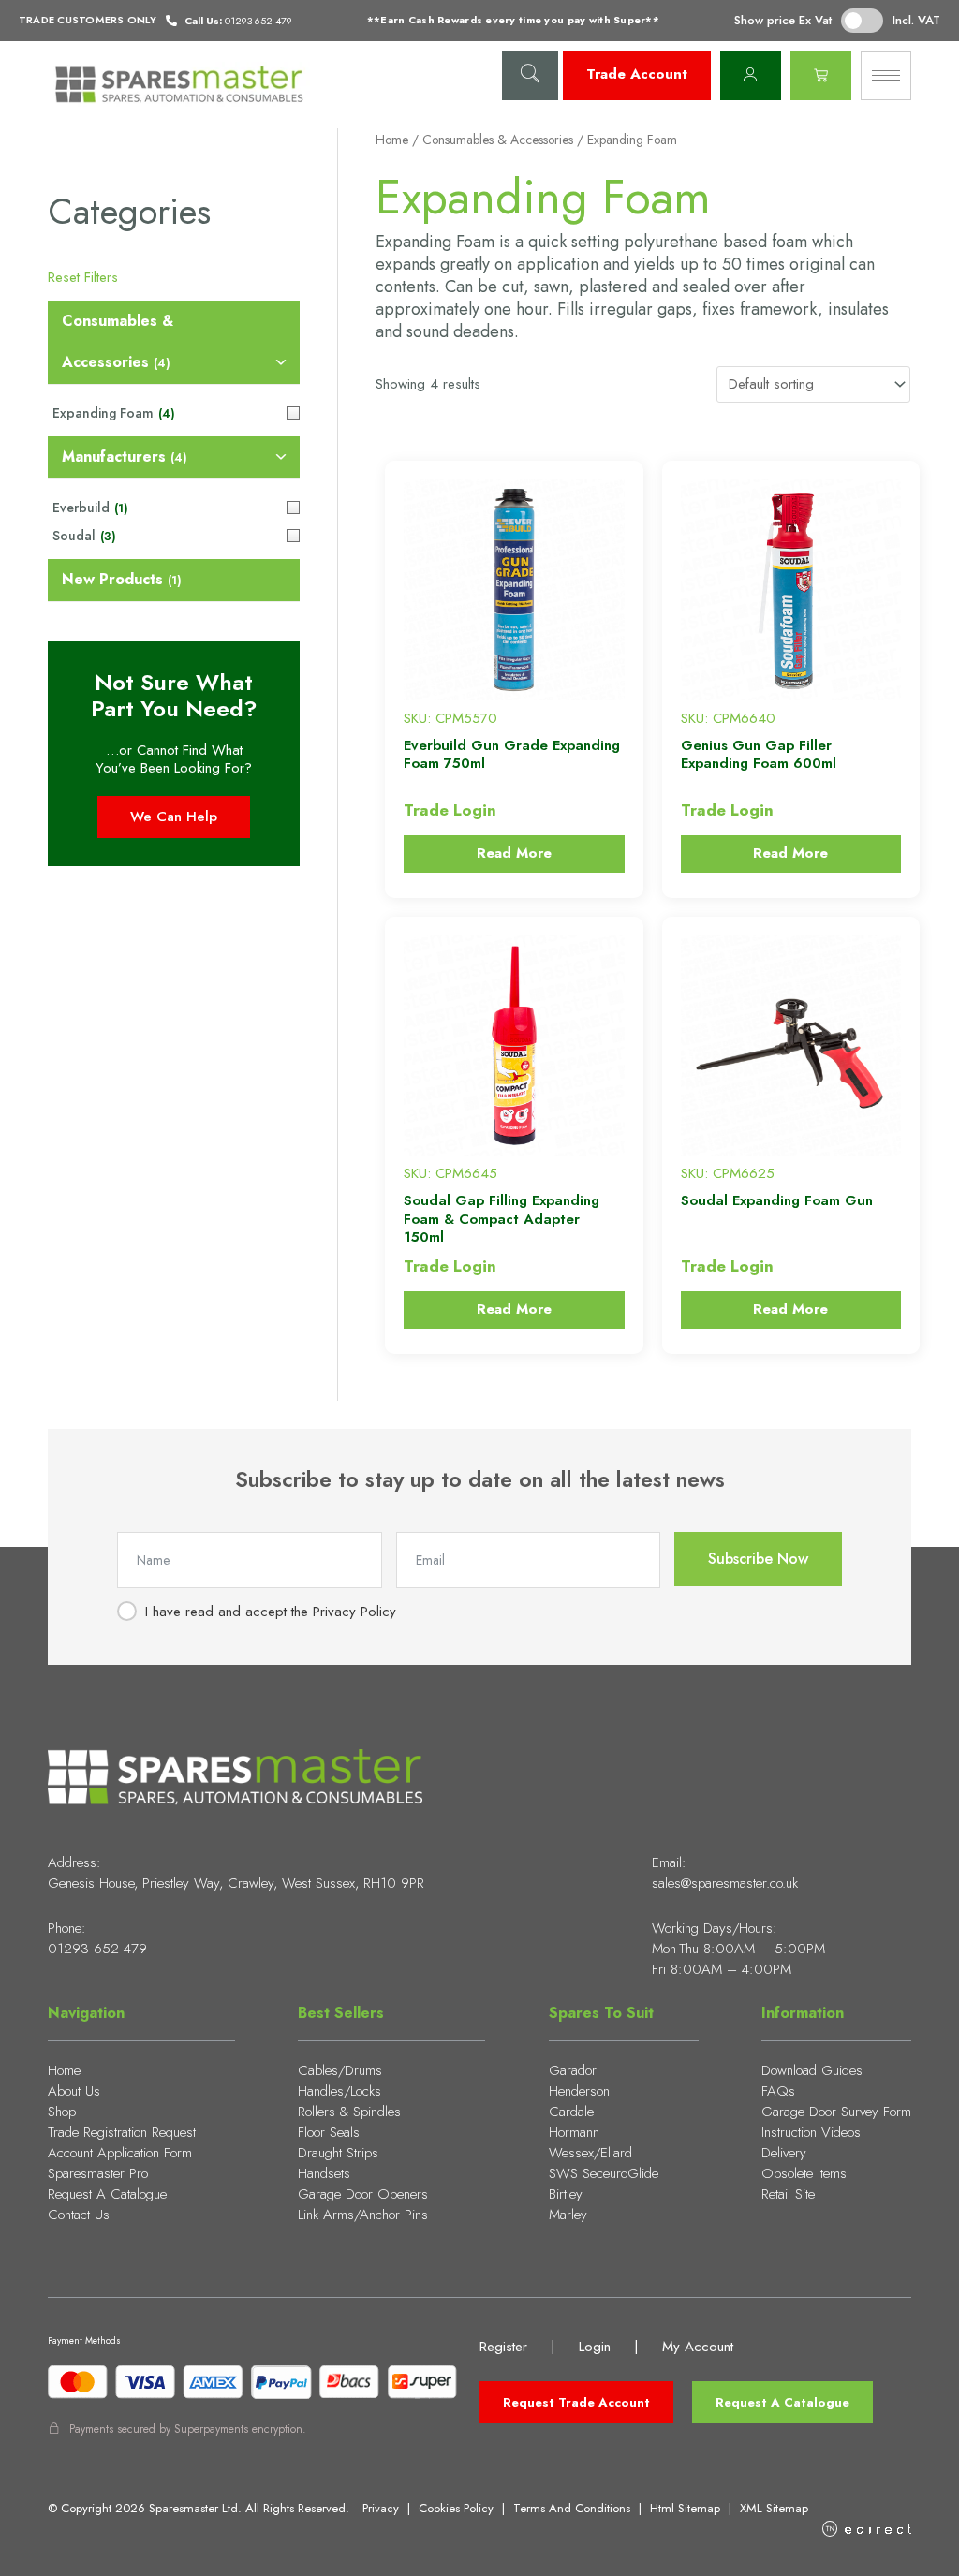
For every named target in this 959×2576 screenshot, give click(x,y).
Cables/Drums (340, 2070)
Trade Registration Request (122, 2132)
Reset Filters (83, 277)
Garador (573, 2070)
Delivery (784, 2153)
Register (503, 2347)
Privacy (381, 2508)
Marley (568, 2215)
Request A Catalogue (107, 2194)
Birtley (566, 2194)
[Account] (751, 75)
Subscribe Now (758, 1559)
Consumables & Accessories (498, 140)
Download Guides (812, 2070)
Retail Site (788, 2194)
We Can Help (174, 817)
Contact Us (79, 2215)
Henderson (579, 2091)
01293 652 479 (97, 1949)
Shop (62, 2112)
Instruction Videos (811, 2132)
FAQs (778, 2091)
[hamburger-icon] (886, 75)
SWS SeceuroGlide (604, 2173)
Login (595, 2347)
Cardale (571, 2112)
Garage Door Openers (363, 2194)
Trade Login (450, 810)
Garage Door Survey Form (836, 2112)
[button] (530, 75)
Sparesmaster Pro (98, 2173)
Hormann (574, 2132)
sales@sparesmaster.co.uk (725, 1883)
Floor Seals (329, 2132)
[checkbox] (174, 343)
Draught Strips (338, 2153)
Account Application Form (120, 2153)
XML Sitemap (774, 2508)
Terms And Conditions (572, 2508)
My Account (698, 2347)
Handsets (324, 2173)
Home (392, 140)
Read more (514, 853)
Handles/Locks (339, 2091)
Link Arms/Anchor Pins (363, 2215)
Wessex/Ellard (590, 2153)
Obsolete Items (804, 2173)
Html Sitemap (685, 2508)
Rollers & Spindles (349, 2112)
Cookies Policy (456, 2508)
